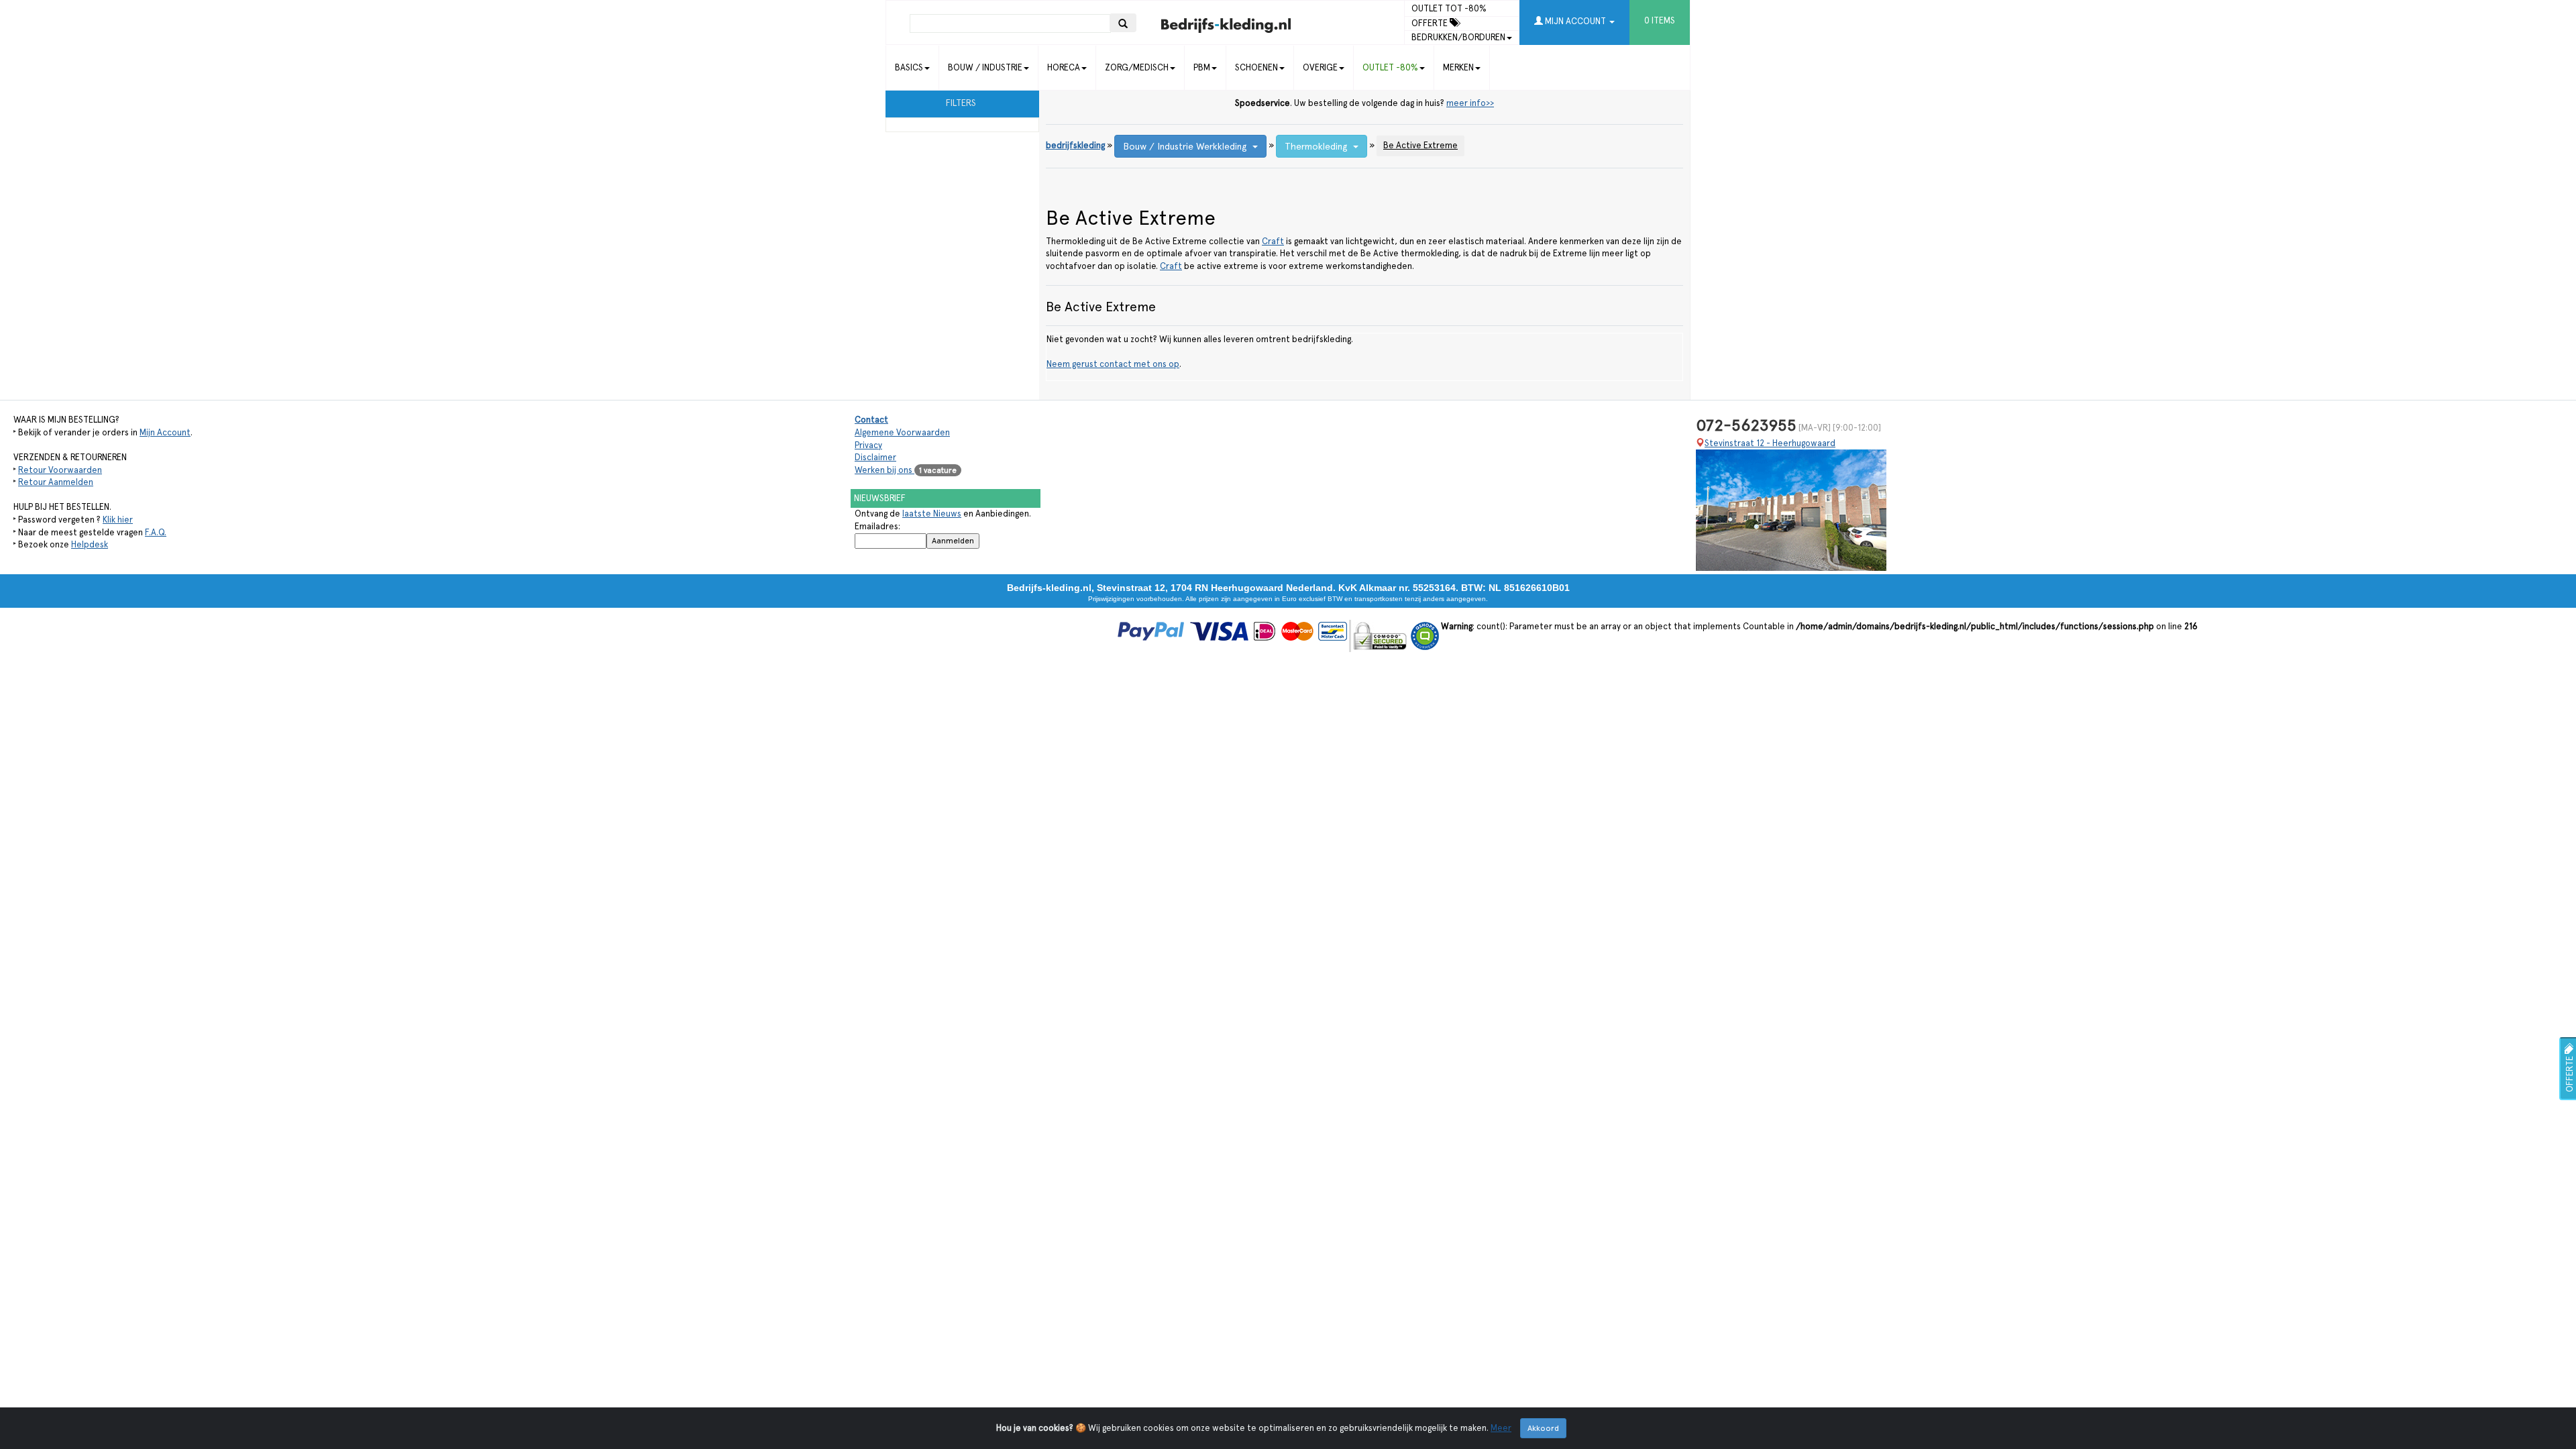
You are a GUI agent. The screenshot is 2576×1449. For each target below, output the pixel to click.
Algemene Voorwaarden (902, 432)
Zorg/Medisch (1137, 67)
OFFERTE (2570, 1073)
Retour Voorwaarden (60, 470)
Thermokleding (1319, 146)
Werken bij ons (906, 470)
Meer (1501, 1428)
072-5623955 (1746, 425)
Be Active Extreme (1420, 145)
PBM (1202, 67)
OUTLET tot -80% (1449, 8)
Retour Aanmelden (56, 482)
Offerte (1431, 23)
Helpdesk (90, 544)
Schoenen (1256, 67)
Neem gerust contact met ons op (1113, 364)
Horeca (1064, 67)
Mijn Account (165, 432)
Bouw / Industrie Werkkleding (1188, 146)
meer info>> (1470, 103)
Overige (1320, 67)
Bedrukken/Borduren (1458, 37)
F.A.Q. (156, 532)
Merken (1458, 67)
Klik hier (118, 520)
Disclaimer (875, 457)
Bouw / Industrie (985, 67)
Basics (909, 67)
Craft (1273, 241)
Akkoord (1543, 1428)
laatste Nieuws (932, 514)
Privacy (868, 445)
